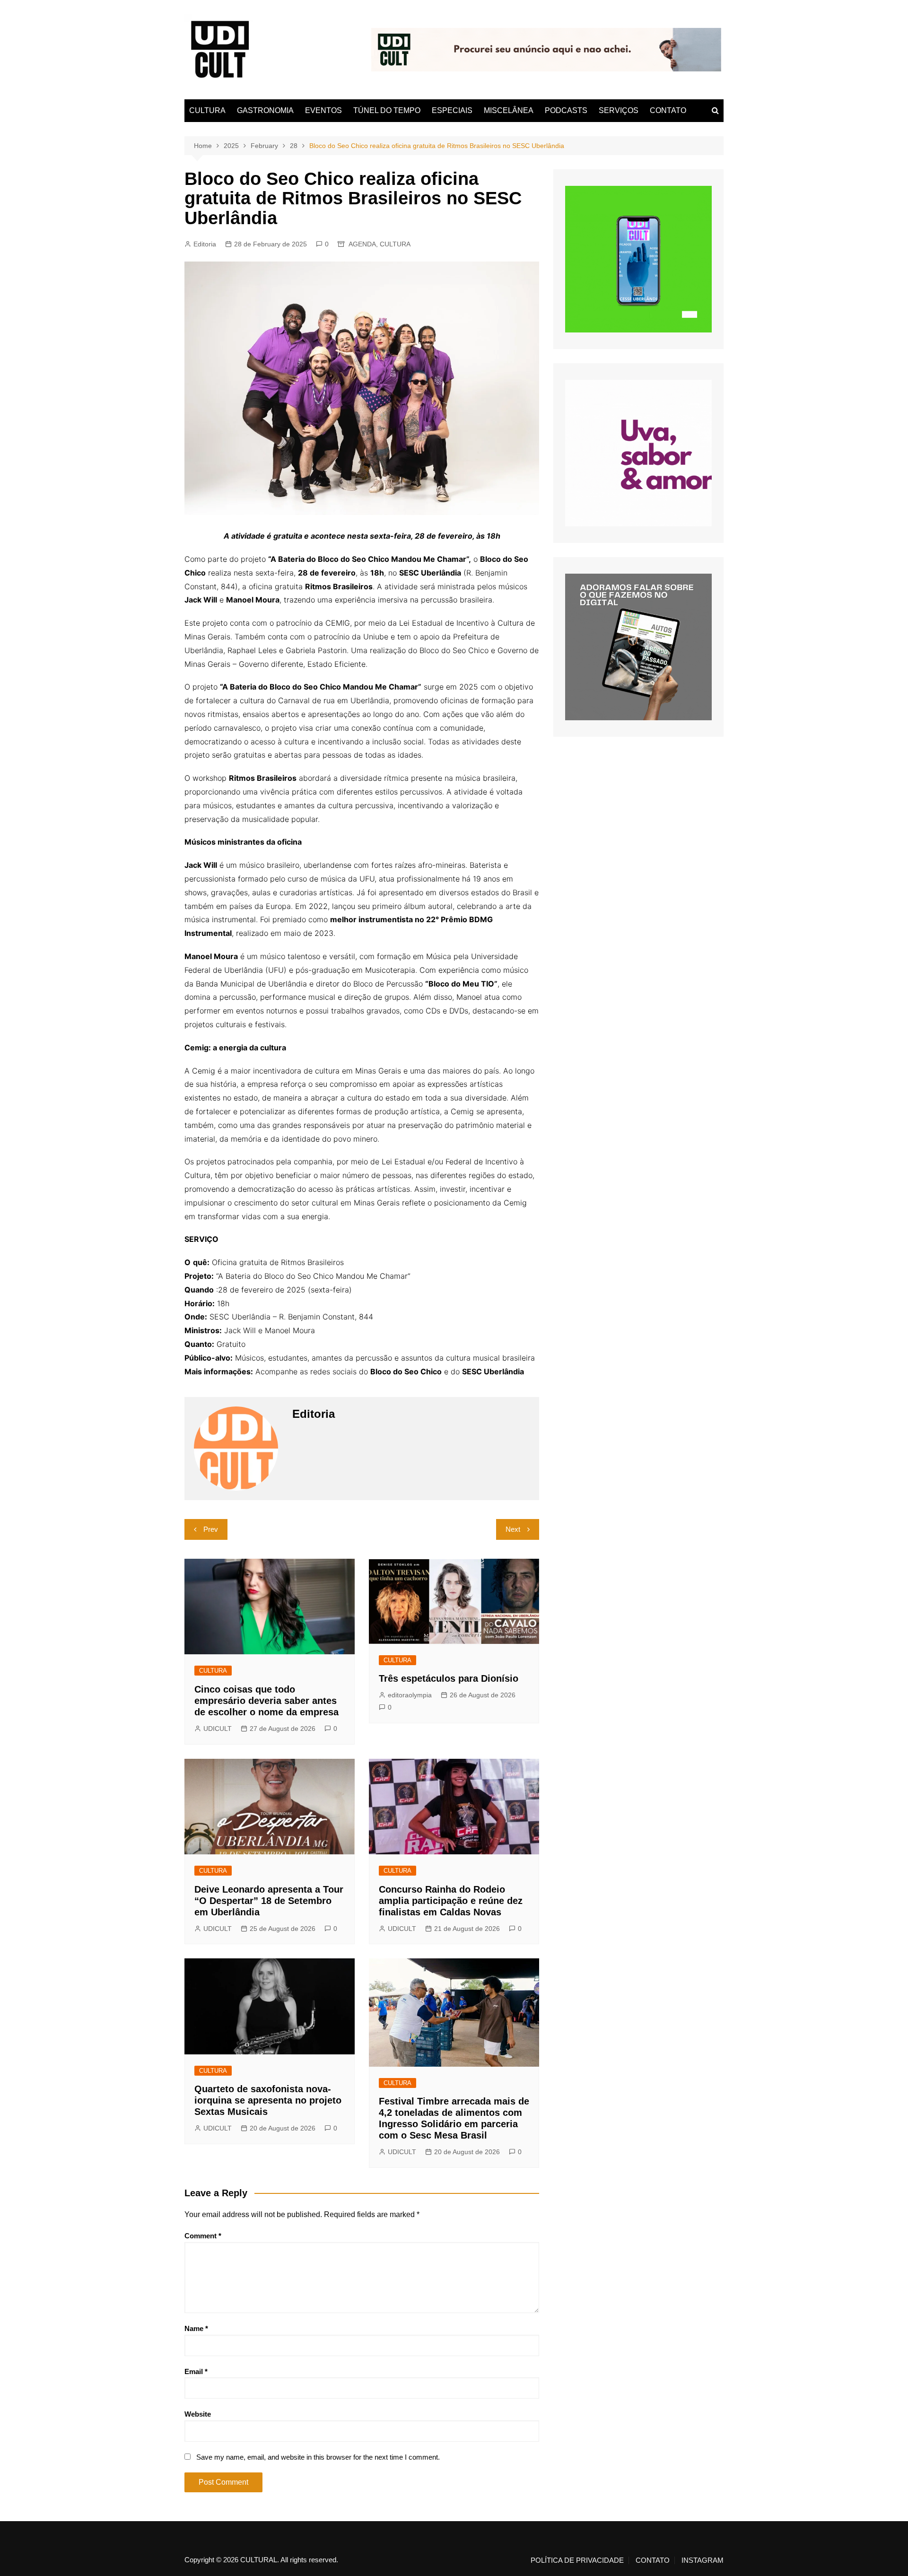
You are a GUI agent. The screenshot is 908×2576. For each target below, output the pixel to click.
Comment (203, 2236)
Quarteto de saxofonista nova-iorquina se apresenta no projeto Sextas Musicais (268, 2100)
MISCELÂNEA (509, 110)
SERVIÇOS (619, 110)
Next (513, 1529)
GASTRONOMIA (265, 110)
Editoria (205, 244)
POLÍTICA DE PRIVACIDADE (577, 2560)
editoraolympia (410, 1695)
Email (196, 2371)
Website (198, 2414)
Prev (211, 1529)
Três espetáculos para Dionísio (449, 1678)
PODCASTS (566, 110)
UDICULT (218, 1729)
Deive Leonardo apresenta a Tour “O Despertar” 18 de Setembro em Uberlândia (269, 1901)
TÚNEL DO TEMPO (387, 110)
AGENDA (362, 244)
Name (196, 2328)
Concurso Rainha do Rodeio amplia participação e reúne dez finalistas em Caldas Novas (451, 1901)
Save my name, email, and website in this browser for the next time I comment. (318, 2457)
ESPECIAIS (452, 110)
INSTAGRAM (703, 2560)
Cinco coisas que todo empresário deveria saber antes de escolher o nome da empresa (266, 1701)
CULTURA (207, 110)
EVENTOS (323, 110)
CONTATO (668, 110)
